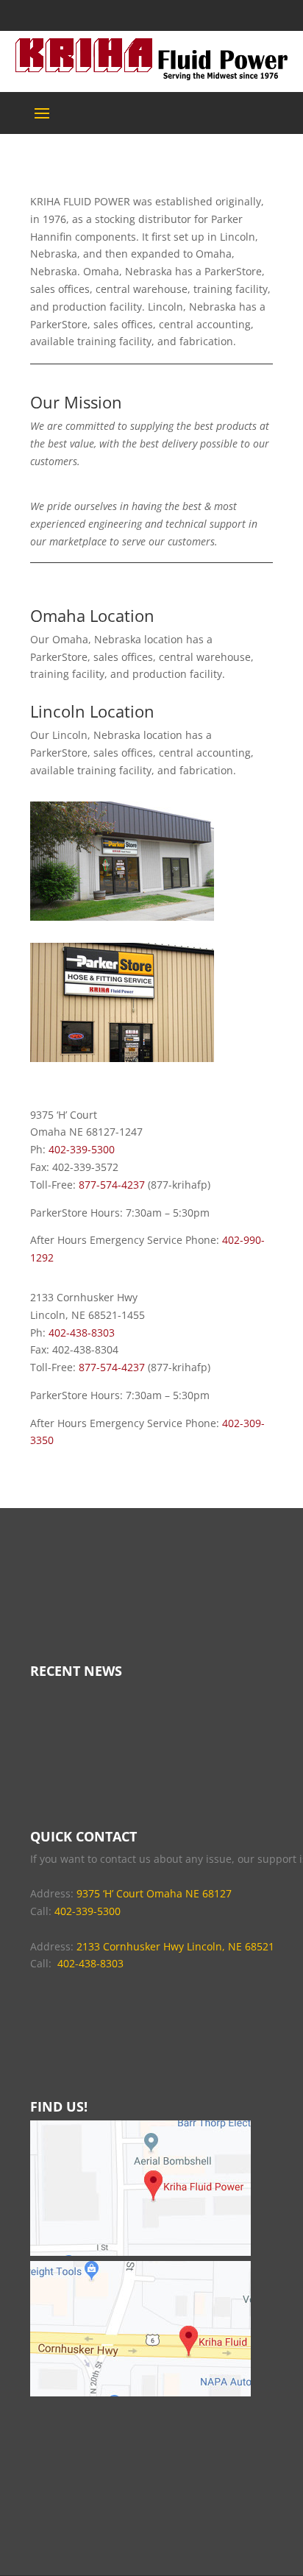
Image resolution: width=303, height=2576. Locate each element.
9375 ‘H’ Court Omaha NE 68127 (154, 1893)
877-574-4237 (112, 1185)
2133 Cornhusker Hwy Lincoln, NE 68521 (175, 1946)
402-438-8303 (82, 1333)
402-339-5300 (82, 1149)
